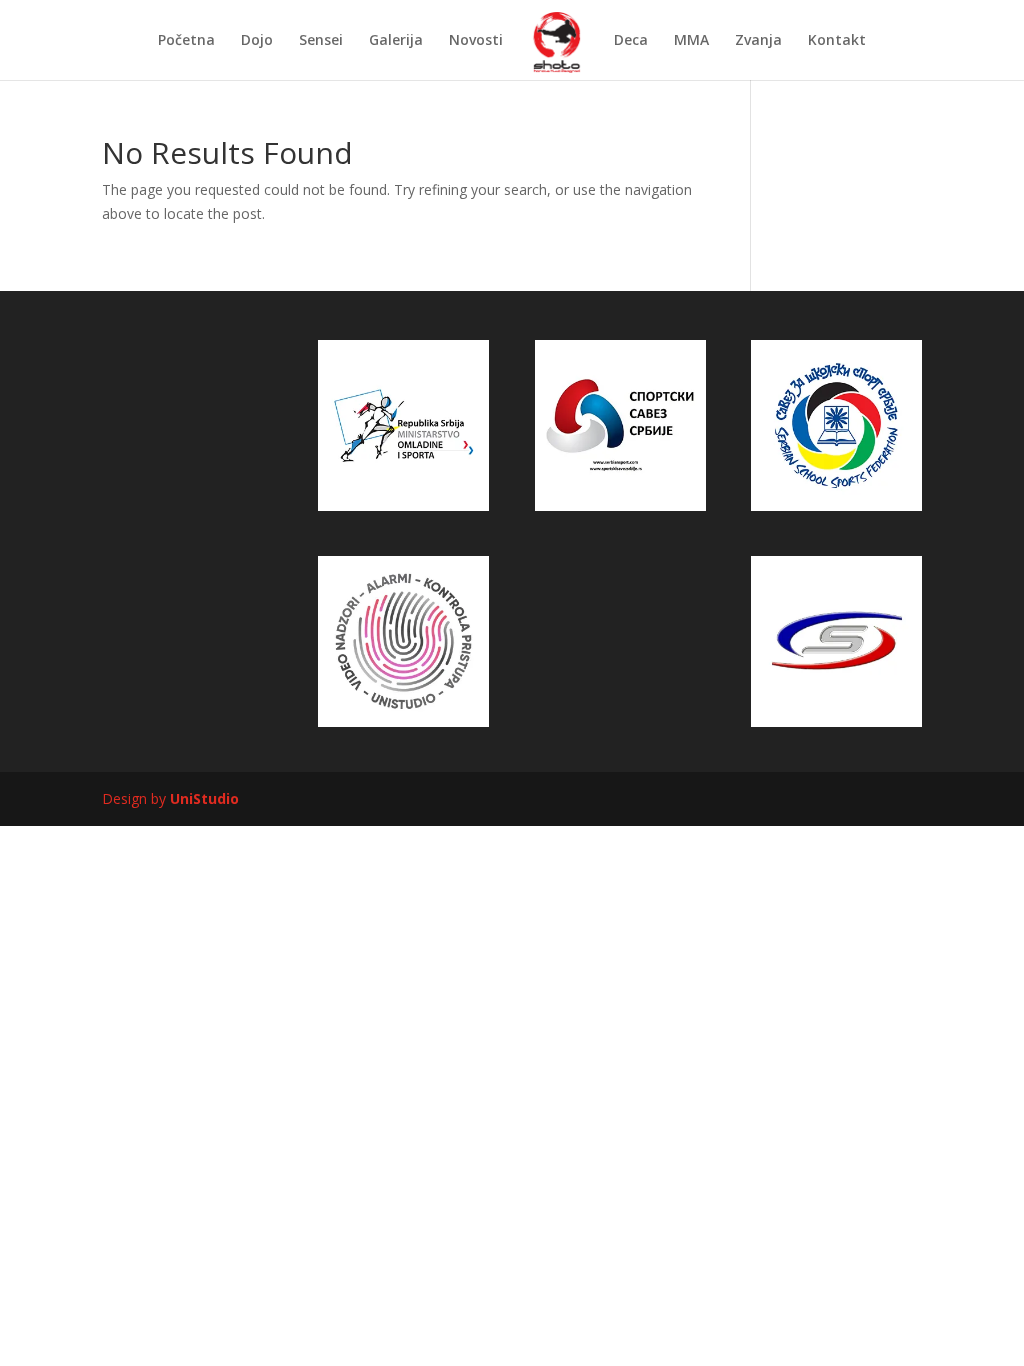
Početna (186, 41)
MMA (691, 41)
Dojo (257, 41)
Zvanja (758, 41)
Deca (631, 41)
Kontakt (837, 41)
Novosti (476, 41)
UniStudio (204, 798)
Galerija (396, 41)
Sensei (321, 41)
